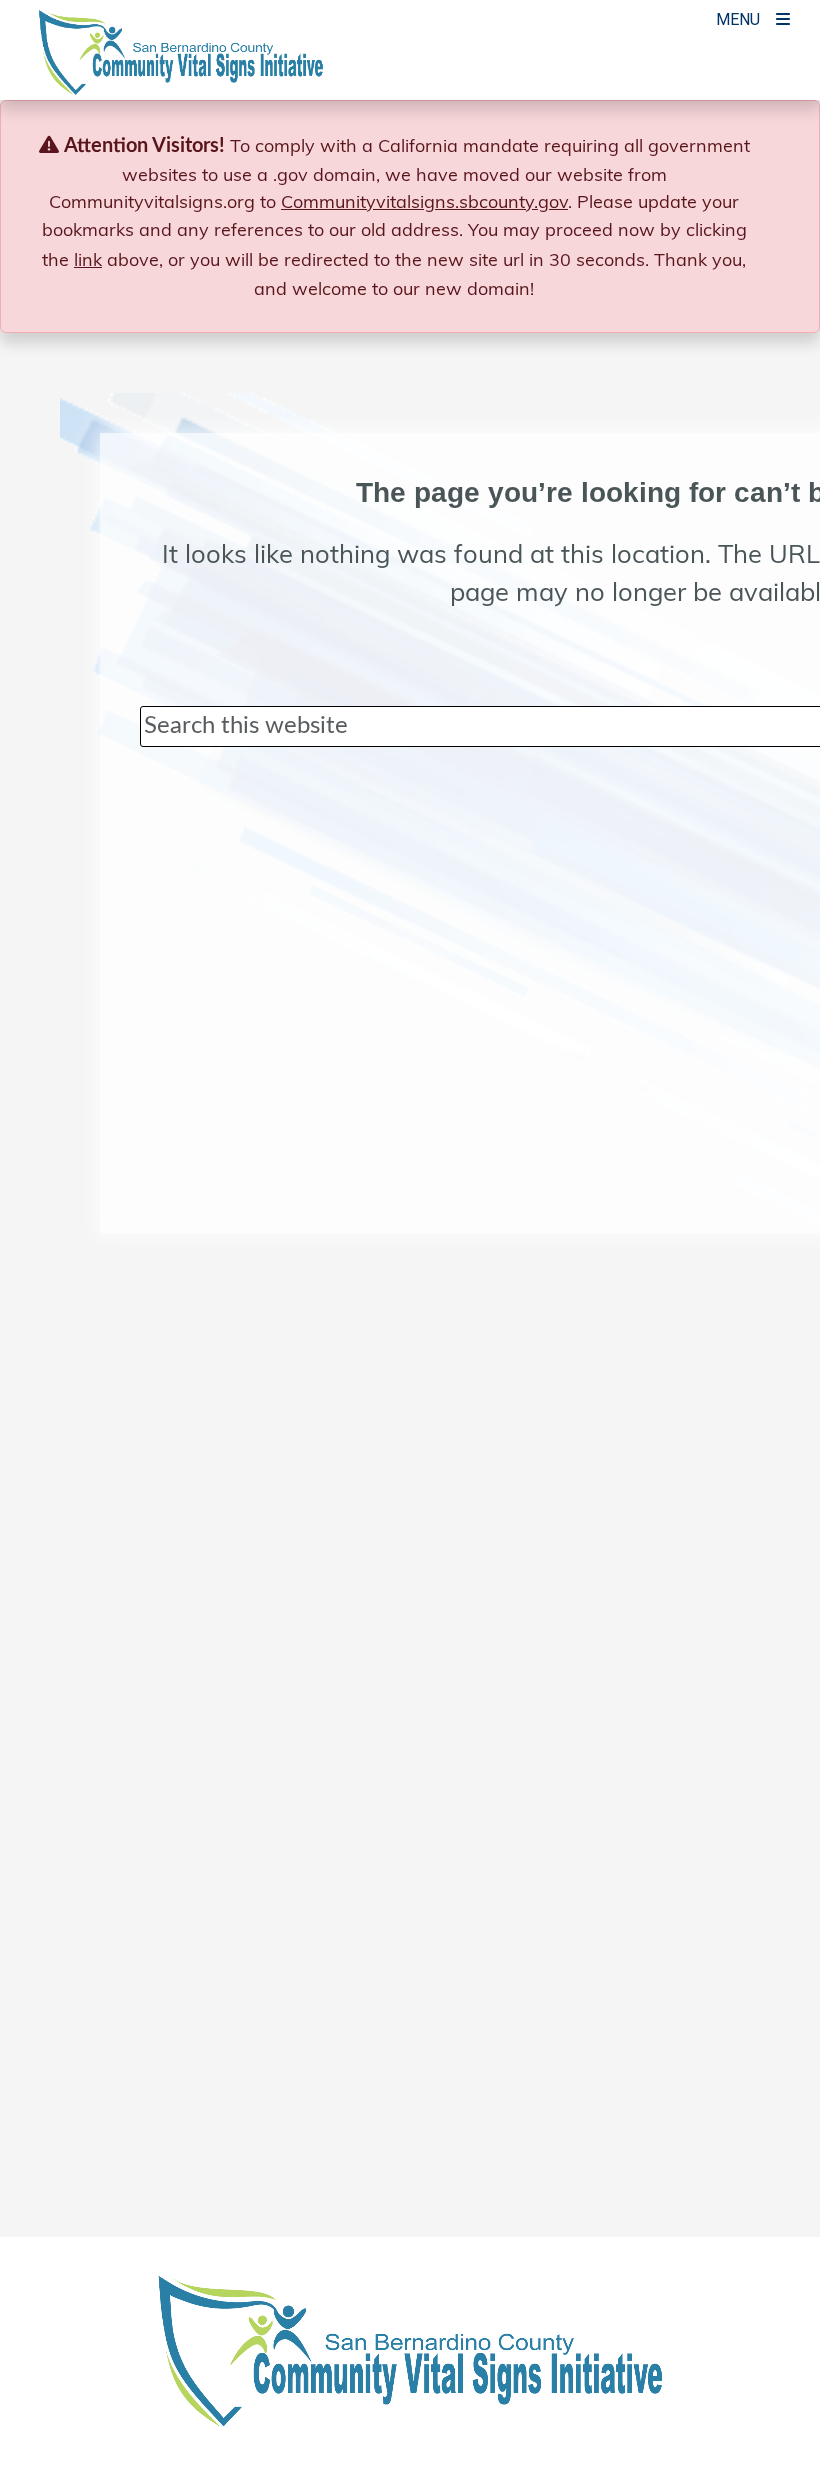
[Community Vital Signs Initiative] (181, 62)
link (88, 259)
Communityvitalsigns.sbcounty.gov (424, 201)
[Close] (774, 146)
